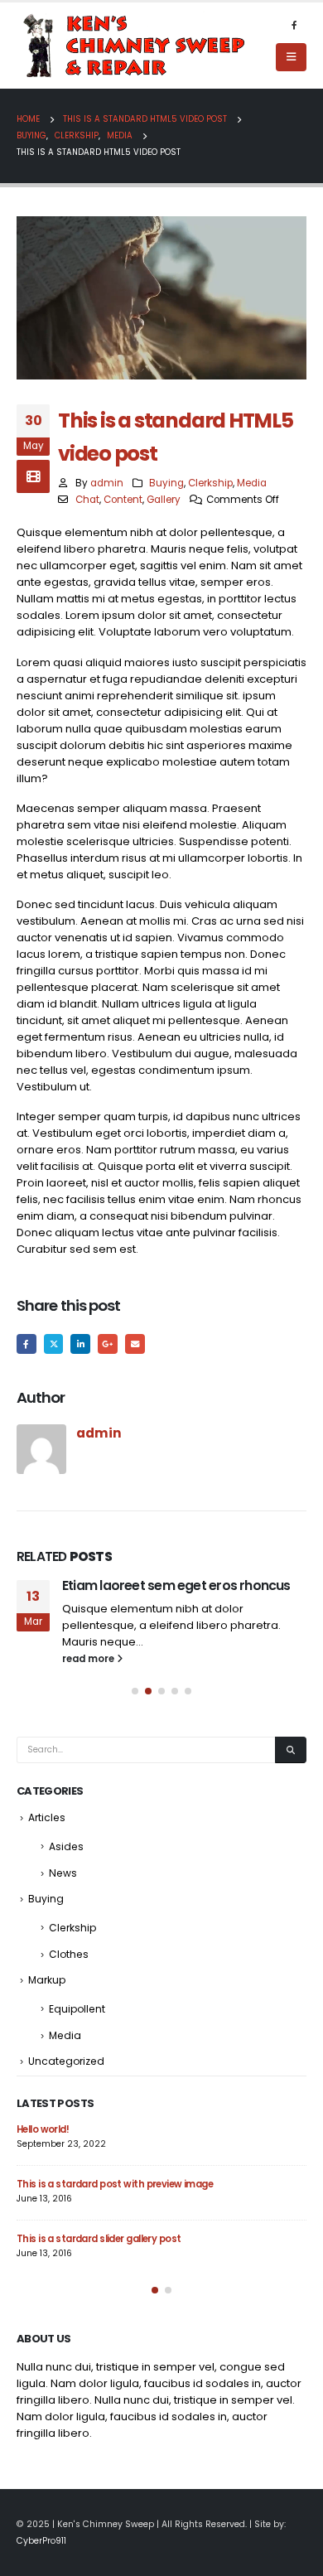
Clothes (69, 1954)
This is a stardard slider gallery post (99, 2239)
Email (135, 1344)
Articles (47, 1817)
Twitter (54, 1344)
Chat (87, 500)
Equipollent (77, 2009)
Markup (47, 1980)
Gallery (164, 500)
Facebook (27, 1344)
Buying (166, 483)
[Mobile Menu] (291, 57)
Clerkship (210, 483)
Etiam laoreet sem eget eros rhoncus (176, 1585)
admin (107, 483)
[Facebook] (294, 25)
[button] (135, 1691)
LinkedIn (80, 1344)
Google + (108, 1344)
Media (252, 483)
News (63, 1873)
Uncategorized (66, 2061)
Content (123, 500)
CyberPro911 (41, 2541)
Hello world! (43, 2129)
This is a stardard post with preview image (115, 2184)
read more (89, 1659)
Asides (66, 1846)
